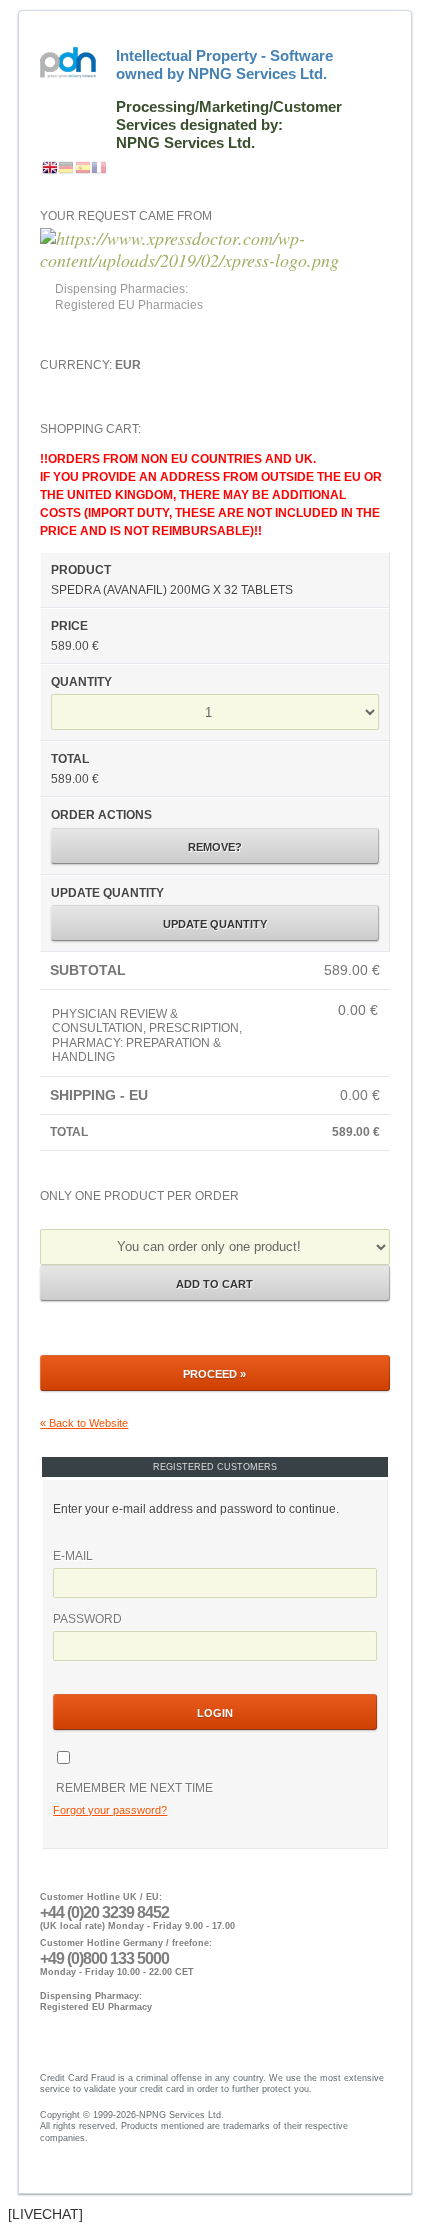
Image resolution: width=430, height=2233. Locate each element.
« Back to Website (84, 1423)
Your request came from (126, 216)
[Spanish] (83, 168)
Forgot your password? (110, 1810)
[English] (50, 168)
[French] (99, 168)
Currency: (90, 365)
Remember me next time (133, 1788)
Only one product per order (139, 1196)
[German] (66, 168)
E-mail (73, 1556)
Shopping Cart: (211, 778)
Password (87, 1619)
